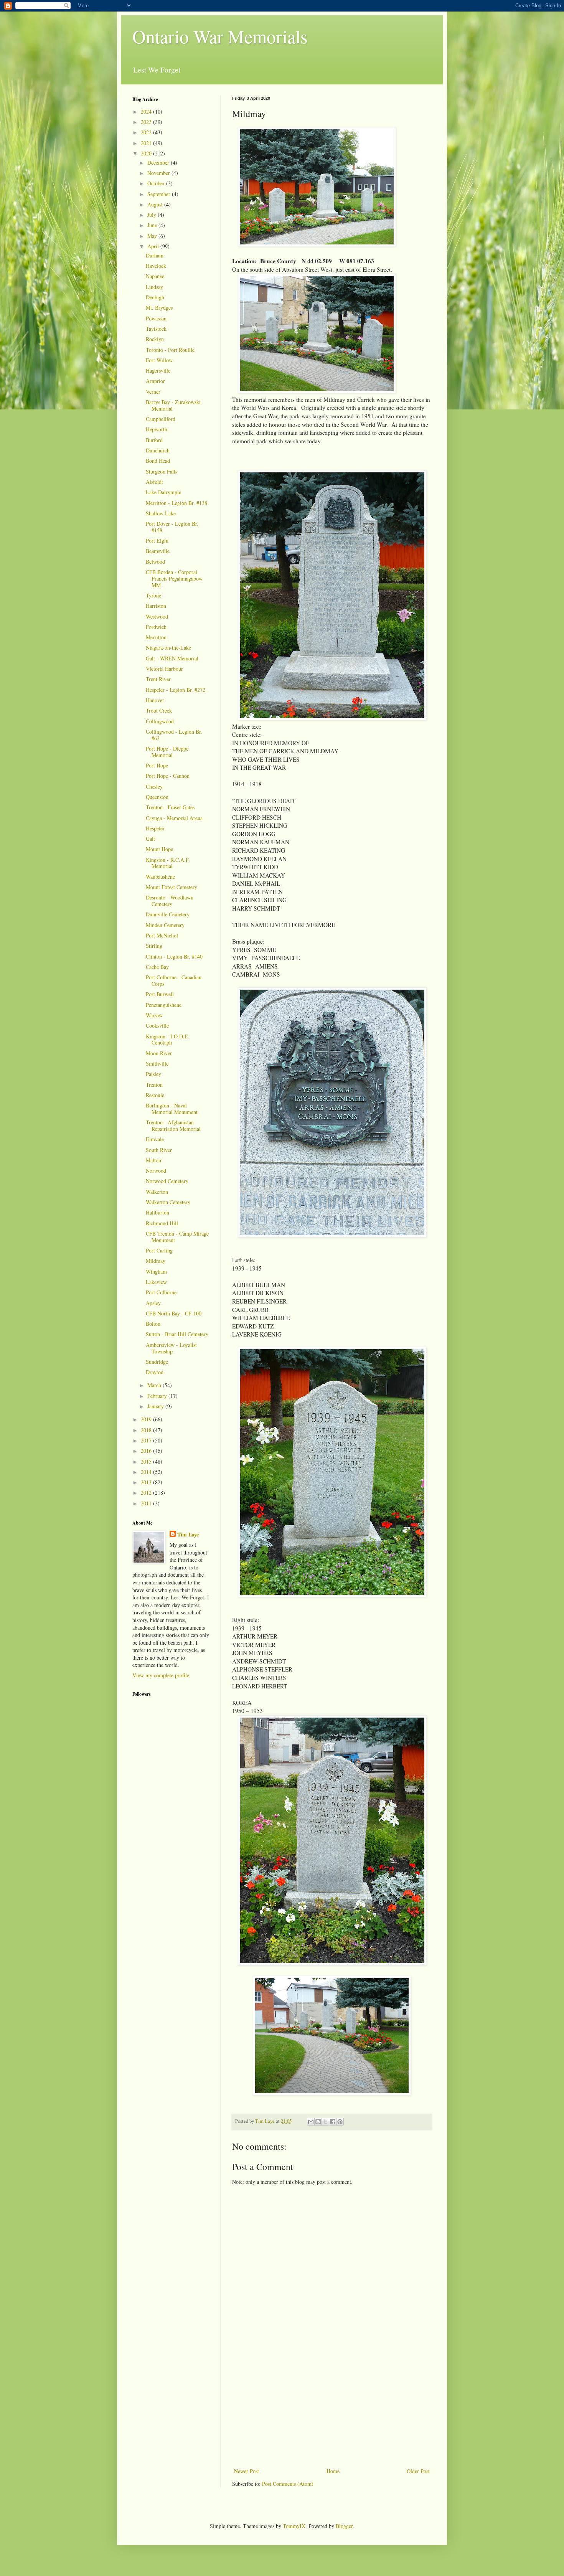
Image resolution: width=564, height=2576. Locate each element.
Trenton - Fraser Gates (170, 807)
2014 (147, 1472)
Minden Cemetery (165, 925)
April (154, 246)
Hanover (155, 700)
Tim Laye (188, 1535)
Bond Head (158, 461)
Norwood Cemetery (167, 1181)
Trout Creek (159, 710)
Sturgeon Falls (162, 471)
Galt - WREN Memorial (172, 658)
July (153, 215)
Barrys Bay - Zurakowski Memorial (173, 405)
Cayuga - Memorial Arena (174, 818)
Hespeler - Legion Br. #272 (176, 690)
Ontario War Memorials (220, 36)
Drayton (155, 1372)
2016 (147, 1451)
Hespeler (155, 828)
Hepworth (157, 429)
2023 (147, 122)
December (159, 163)
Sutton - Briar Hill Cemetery (177, 1334)
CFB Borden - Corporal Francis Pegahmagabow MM (174, 578)
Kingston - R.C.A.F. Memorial (168, 863)
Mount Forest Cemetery (172, 887)
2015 (147, 1461)
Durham (155, 255)
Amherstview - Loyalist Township (171, 1348)
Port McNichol (162, 935)
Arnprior (155, 381)
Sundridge (157, 1362)
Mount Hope (159, 849)
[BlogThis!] (318, 2122)
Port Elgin (157, 540)
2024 (147, 111)
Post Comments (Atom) (288, 2484)
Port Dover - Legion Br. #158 (172, 527)
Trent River (158, 679)
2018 (147, 1430)
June (153, 225)
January (156, 1406)
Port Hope (157, 765)
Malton (153, 1160)
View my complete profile (161, 1675)
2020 (147, 153)
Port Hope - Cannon (168, 776)
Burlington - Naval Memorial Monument (172, 1109)
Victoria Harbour (164, 669)
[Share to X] (325, 2122)
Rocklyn (155, 339)
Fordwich (156, 627)
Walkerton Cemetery (168, 1202)
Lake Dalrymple (163, 492)
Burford (154, 440)
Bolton (153, 1324)
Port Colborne (161, 1292)
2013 (147, 1482)
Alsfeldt (154, 482)
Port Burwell (160, 994)
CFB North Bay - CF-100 (174, 1313)
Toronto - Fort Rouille (170, 350)
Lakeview (156, 1282)
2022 (147, 132)
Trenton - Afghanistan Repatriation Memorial (173, 1125)
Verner (153, 392)
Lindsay (154, 287)
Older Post (418, 2471)
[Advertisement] (332, 2409)
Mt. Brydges (159, 308)
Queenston (157, 797)
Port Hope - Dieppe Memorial (167, 752)
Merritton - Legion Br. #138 (176, 503)
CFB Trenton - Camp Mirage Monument (177, 1237)
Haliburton (157, 1212)
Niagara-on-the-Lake (168, 648)
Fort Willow (159, 360)
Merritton (156, 637)
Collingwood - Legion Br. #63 (174, 735)
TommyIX (294, 2526)
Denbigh (155, 297)
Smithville (157, 1064)
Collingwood (160, 721)
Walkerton (157, 1192)
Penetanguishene (164, 1005)
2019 (147, 1419)
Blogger (344, 2526)
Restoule (155, 1095)
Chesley (154, 786)
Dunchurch (158, 450)
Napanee (155, 276)
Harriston (156, 606)
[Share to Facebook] (333, 2122)
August (156, 204)
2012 (147, 1493)
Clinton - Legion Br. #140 (174, 956)
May (153, 236)
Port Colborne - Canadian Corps (174, 980)
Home (333, 2471)
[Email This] (311, 2122)
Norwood (156, 1171)
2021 (147, 143)
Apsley (153, 1303)
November (159, 173)
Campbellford (161, 419)
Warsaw (154, 1015)
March (155, 1385)
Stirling (154, 946)
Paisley (153, 1074)
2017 (147, 1440)
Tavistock (156, 329)
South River (159, 1150)
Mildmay (156, 1261)
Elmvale (155, 1139)
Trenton (154, 1085)
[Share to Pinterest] (340, 2122)
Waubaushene (160, 877)
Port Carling (159, 1250)
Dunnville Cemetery (168, 914)
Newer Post (247, 2471)
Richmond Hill (162, 1223)
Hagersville (158, 370)
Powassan (156, 318)
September (160, 194)
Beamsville (158, 551)
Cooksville (157, 1026)
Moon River (159, 1053)
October (157, 183)
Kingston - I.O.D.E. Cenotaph (168, 1040)
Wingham (156, 1271)
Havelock (156, 266)
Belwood (155, 562)
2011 (147, 1503)
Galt (150, 839)
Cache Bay (157, 967)
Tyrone (153, 595)
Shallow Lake (161, 513)
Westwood (157, 616)
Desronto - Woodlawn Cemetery (170, 901)
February (158, 1396)
